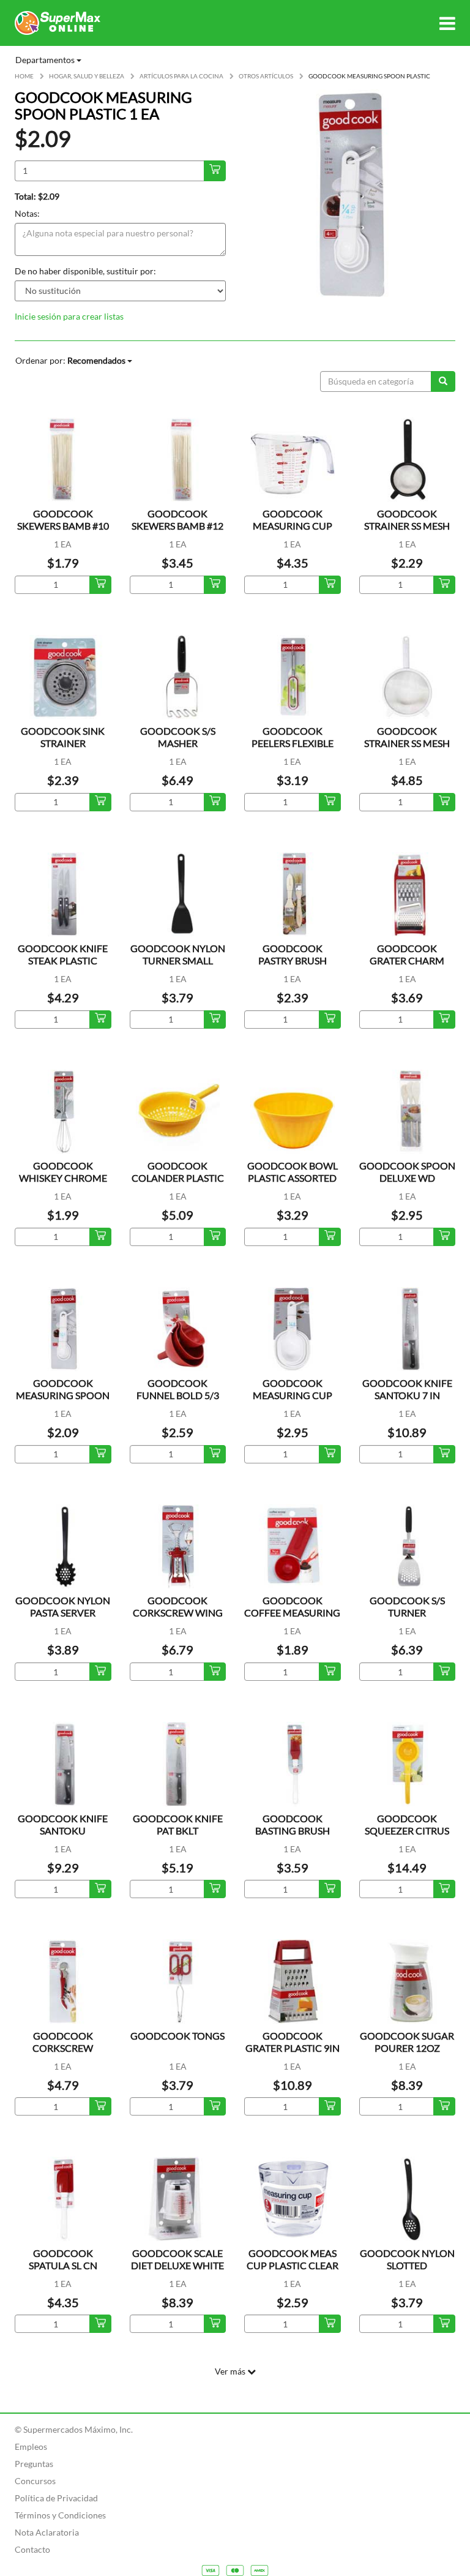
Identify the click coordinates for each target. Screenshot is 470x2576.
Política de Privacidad (56, 2498)
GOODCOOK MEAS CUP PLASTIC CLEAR (293, 2259)
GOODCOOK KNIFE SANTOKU (63, 1824)
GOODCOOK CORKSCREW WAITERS (63, 2048)
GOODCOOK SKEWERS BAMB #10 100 (63, 526)
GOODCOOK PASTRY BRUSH (293, 954)
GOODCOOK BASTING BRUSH (293, 1824)
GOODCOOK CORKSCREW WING (178, 1606)
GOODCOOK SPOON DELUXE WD (407, 1172)
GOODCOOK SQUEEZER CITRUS (407, 1824)
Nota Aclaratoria (47, 2532)
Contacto (32, 2549)
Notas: (27, 213)
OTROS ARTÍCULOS (266, 76)
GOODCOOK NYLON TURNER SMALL (178, 954)
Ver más (231, 2371)
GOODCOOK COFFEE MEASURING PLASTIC (292, 1613)
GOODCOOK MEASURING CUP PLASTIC (293, 526)
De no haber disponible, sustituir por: (85, 271)
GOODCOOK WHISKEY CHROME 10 (63, 1178)
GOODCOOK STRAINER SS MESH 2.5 (407, 526)
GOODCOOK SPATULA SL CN (63, 2259)
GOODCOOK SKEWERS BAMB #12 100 (177, 526)
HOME (24, 76)
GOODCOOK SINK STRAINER (63, 737)
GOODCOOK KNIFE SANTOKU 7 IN (407, 1389)
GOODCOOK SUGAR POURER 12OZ (407, 2042)
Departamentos (46, 60)
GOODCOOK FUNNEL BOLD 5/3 (178, 1389)
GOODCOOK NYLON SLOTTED (407, 2259)
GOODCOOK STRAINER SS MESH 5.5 (407, 743)
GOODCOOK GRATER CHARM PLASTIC (407, 960)
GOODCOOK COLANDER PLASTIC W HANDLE (178, 1178)
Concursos (35, 2481)
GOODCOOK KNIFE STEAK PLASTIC (63, 954)
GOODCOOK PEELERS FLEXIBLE (293, 737)
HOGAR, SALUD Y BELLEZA (87, 76)
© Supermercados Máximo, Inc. (74, 2429)
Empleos (31, 2446)
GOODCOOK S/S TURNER (407, 1606)
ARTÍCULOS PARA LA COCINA (181, 76)
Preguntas (34, 2464)
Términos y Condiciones (60, 2515)
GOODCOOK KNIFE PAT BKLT (178, 1824)
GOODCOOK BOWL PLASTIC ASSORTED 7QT (293, 1178)
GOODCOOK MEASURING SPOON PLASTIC (63, 1395)
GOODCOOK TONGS (177, 2036)
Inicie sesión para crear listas (69, 316)
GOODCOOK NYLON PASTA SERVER (63, 1606)
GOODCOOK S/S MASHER (178, 737)
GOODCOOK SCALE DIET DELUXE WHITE (177, 2259)
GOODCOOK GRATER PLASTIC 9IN (293, 2042)
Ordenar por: (70, 360)
